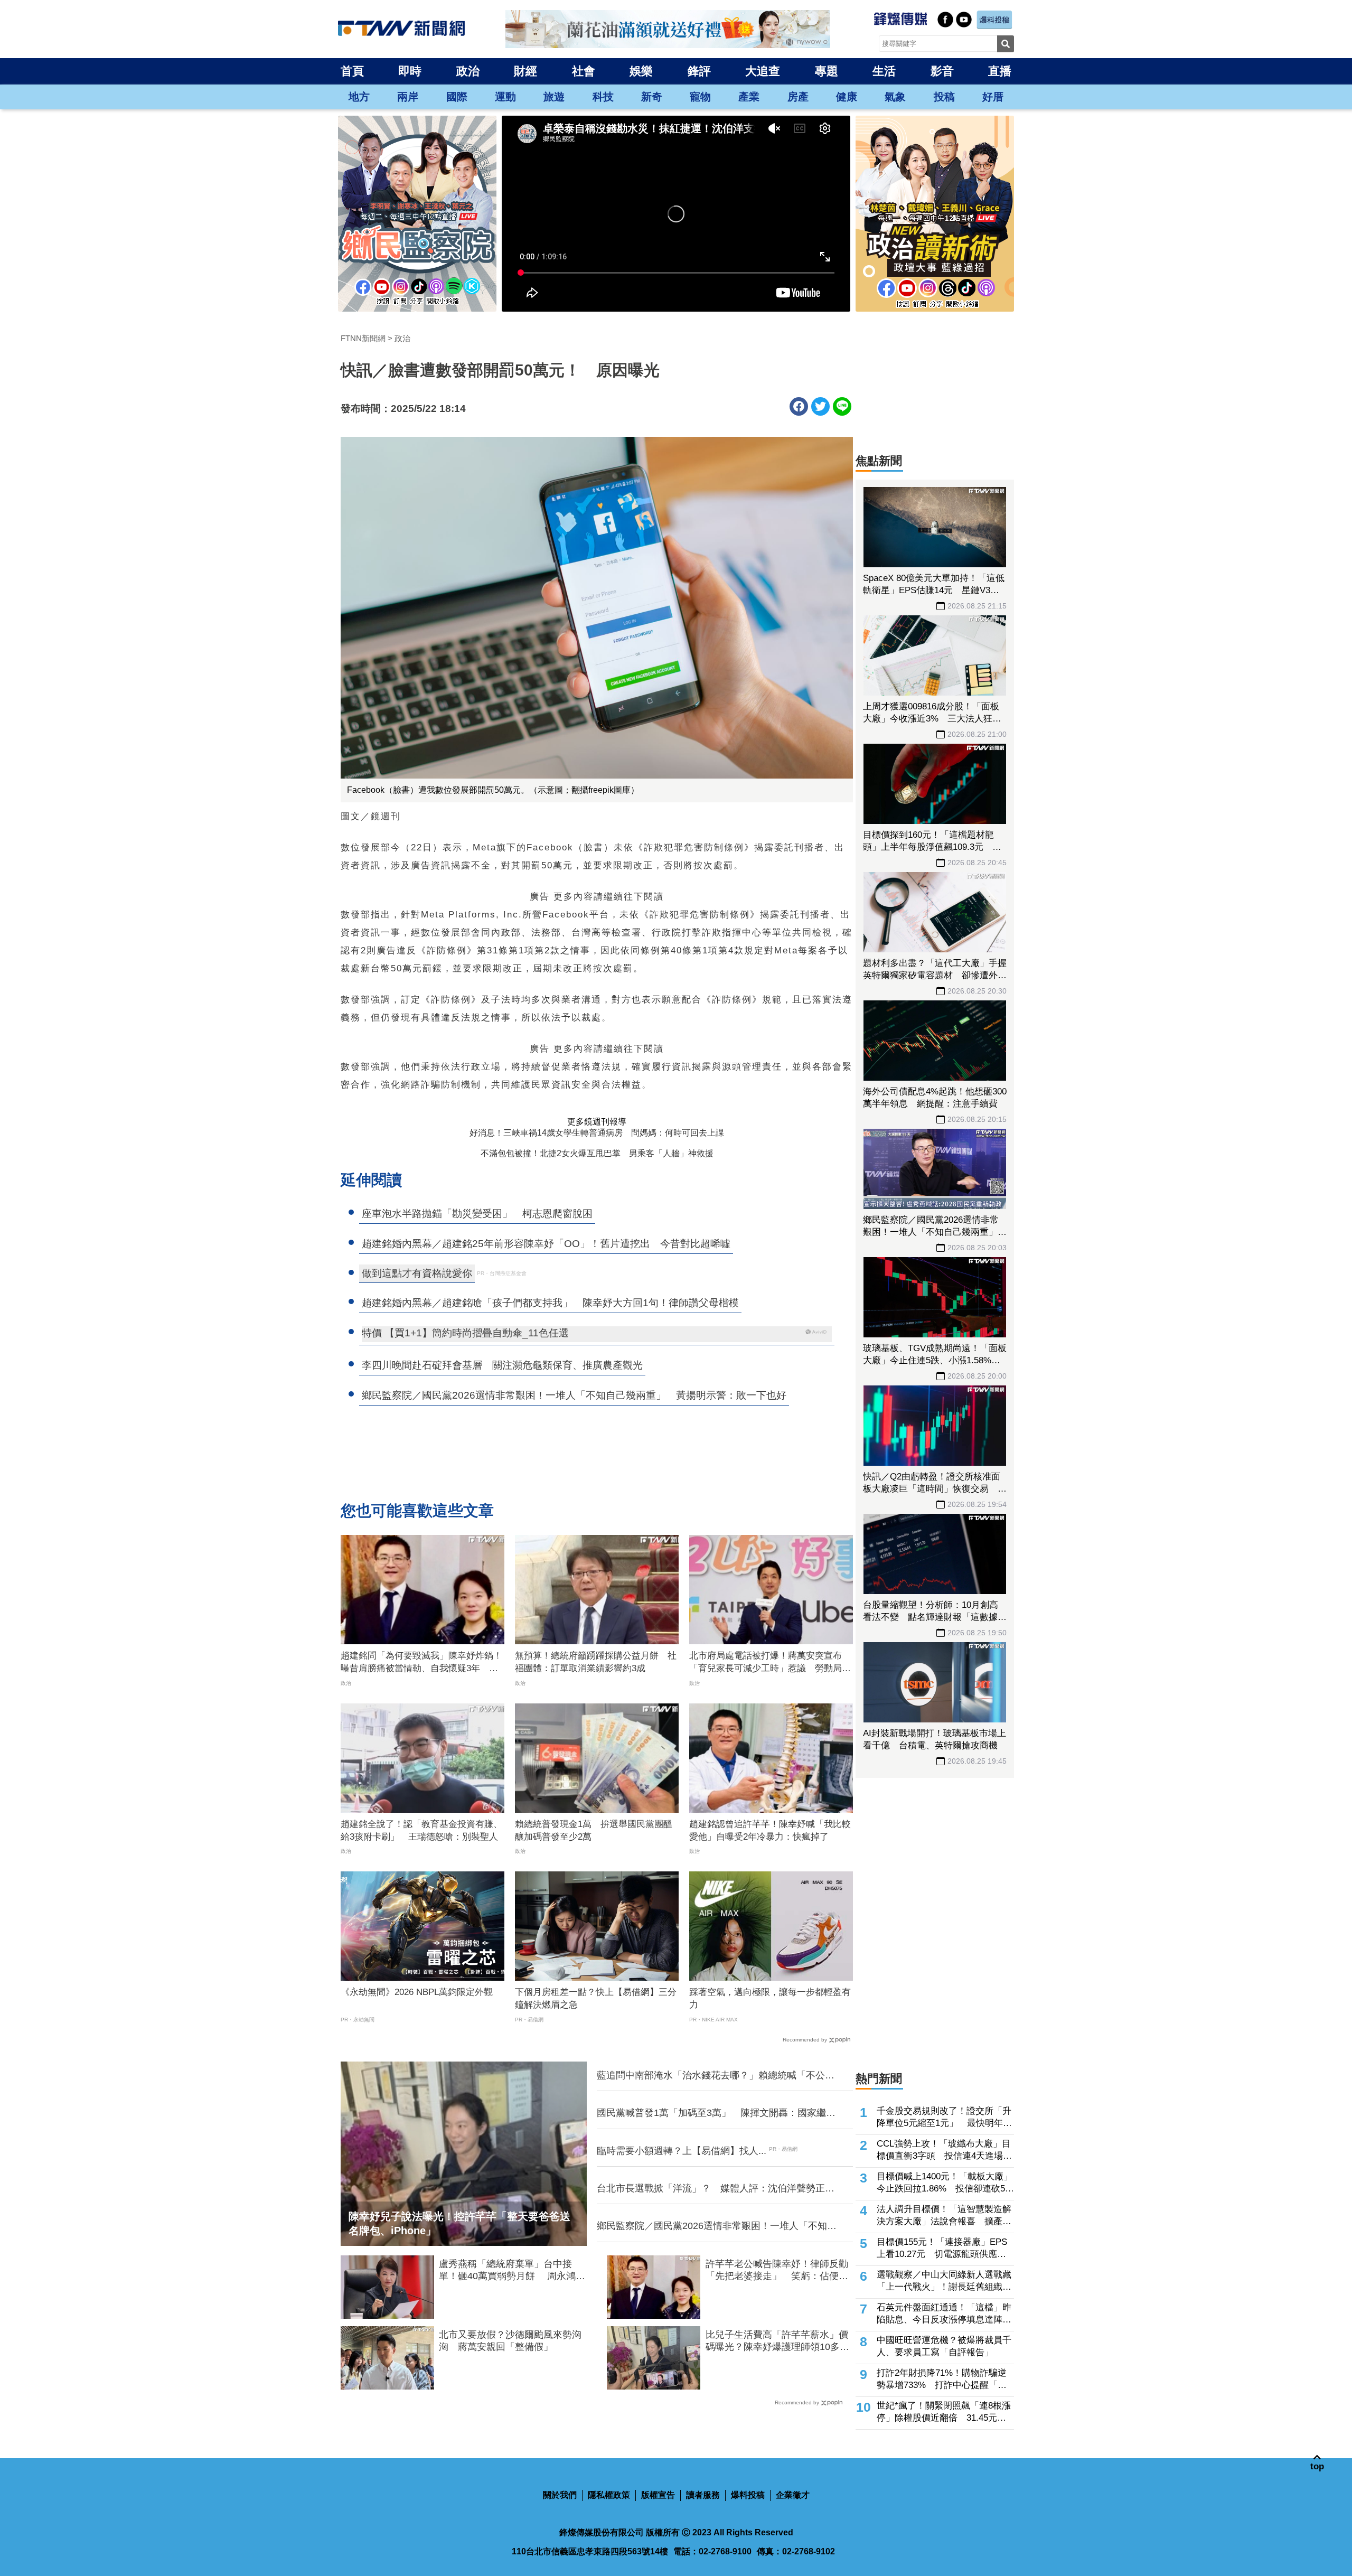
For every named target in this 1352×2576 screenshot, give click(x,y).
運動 (505, 97)
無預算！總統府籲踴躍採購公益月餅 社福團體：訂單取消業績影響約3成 (596, 1662)
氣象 (895, 97)
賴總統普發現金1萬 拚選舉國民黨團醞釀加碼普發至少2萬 (594, 1830)
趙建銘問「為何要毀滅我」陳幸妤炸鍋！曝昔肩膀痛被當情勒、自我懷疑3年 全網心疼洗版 (421, 1663)
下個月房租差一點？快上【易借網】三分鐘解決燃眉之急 (596, 1998)
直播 (1000, 71)
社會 (584, 71)
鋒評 (699, 71)
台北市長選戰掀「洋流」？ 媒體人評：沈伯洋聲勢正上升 (716, 2189)
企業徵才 (793, 2495)
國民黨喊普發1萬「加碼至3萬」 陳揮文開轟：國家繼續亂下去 (716, 2113)
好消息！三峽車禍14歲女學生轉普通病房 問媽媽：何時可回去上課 (597, 1133)
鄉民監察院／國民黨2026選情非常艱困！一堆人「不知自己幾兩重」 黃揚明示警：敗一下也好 (717, 2226)
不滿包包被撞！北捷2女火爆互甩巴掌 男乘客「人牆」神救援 (597, 1153)
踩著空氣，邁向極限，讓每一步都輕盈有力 (770, 1998)
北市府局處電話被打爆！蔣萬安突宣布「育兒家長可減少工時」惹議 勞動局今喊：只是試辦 (770, 1663)
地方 (359, 97)
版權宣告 (658, 2495)
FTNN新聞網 (363, 338)
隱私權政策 (609, 2495)
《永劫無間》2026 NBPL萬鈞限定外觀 (417, 1992)
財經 (525, 71)
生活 (884, 71)
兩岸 (408, 97)
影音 (942, 71)
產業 (749, 97)
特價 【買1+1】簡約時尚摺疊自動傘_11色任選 (465, 1333)
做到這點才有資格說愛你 (417, 1273)
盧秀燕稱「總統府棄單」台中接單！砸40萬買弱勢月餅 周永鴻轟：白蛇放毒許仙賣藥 (507, 2271)
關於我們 (560, 2495)
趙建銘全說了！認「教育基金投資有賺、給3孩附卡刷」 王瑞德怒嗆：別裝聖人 (421, 1830)
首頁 (352, 71)
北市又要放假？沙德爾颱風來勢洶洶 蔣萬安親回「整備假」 (510, 2341)
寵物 (700, 97)
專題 (827, 71)
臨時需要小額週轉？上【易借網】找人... (682, 2151)
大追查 (763, 71)
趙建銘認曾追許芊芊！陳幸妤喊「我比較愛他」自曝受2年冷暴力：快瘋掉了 (770, 1830)
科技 (603, 97)
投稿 (944, 97)
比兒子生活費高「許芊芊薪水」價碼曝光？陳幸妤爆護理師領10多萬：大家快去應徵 (777, 2341)
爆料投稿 (748, 2495)
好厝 (993, 97)
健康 (847, 97)
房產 (798, 97)
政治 (468, 71)
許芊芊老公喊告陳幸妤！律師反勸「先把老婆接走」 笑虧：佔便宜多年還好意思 (777, 2271)
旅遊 (554, 97)
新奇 (652, 97)
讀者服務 (703, 2495)
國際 (457, 97)
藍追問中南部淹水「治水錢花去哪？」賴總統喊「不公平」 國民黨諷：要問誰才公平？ (711, 2076)
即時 (410, 71)
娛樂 (641, 71)
